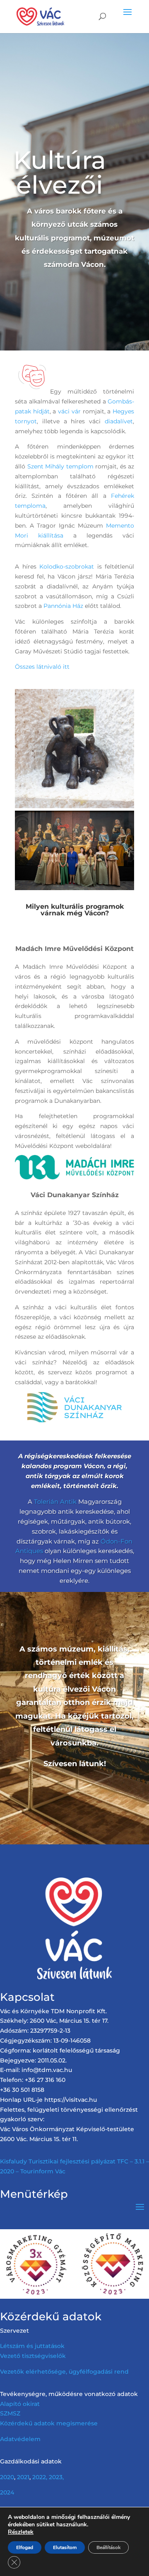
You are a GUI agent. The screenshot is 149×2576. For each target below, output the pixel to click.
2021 (23, 2477)
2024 (7, 2492)
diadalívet (119, 421)
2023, (56, 2477)
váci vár (69, 411)
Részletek (21, 2532)
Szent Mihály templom (60, 466)
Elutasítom (65, 2547)
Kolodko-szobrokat (67, 567)
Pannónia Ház (63, 606)
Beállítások (108, 2547)
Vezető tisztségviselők (33, 2356)
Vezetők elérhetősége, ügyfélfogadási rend (64, 2372)
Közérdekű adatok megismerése (49, 2423)
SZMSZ (10, 2413)
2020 (7, 2477)
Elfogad (25, 2547)
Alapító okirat (20, 2404)
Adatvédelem (20, 2439)
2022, (40, 2477)
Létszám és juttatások (32, 2346)
